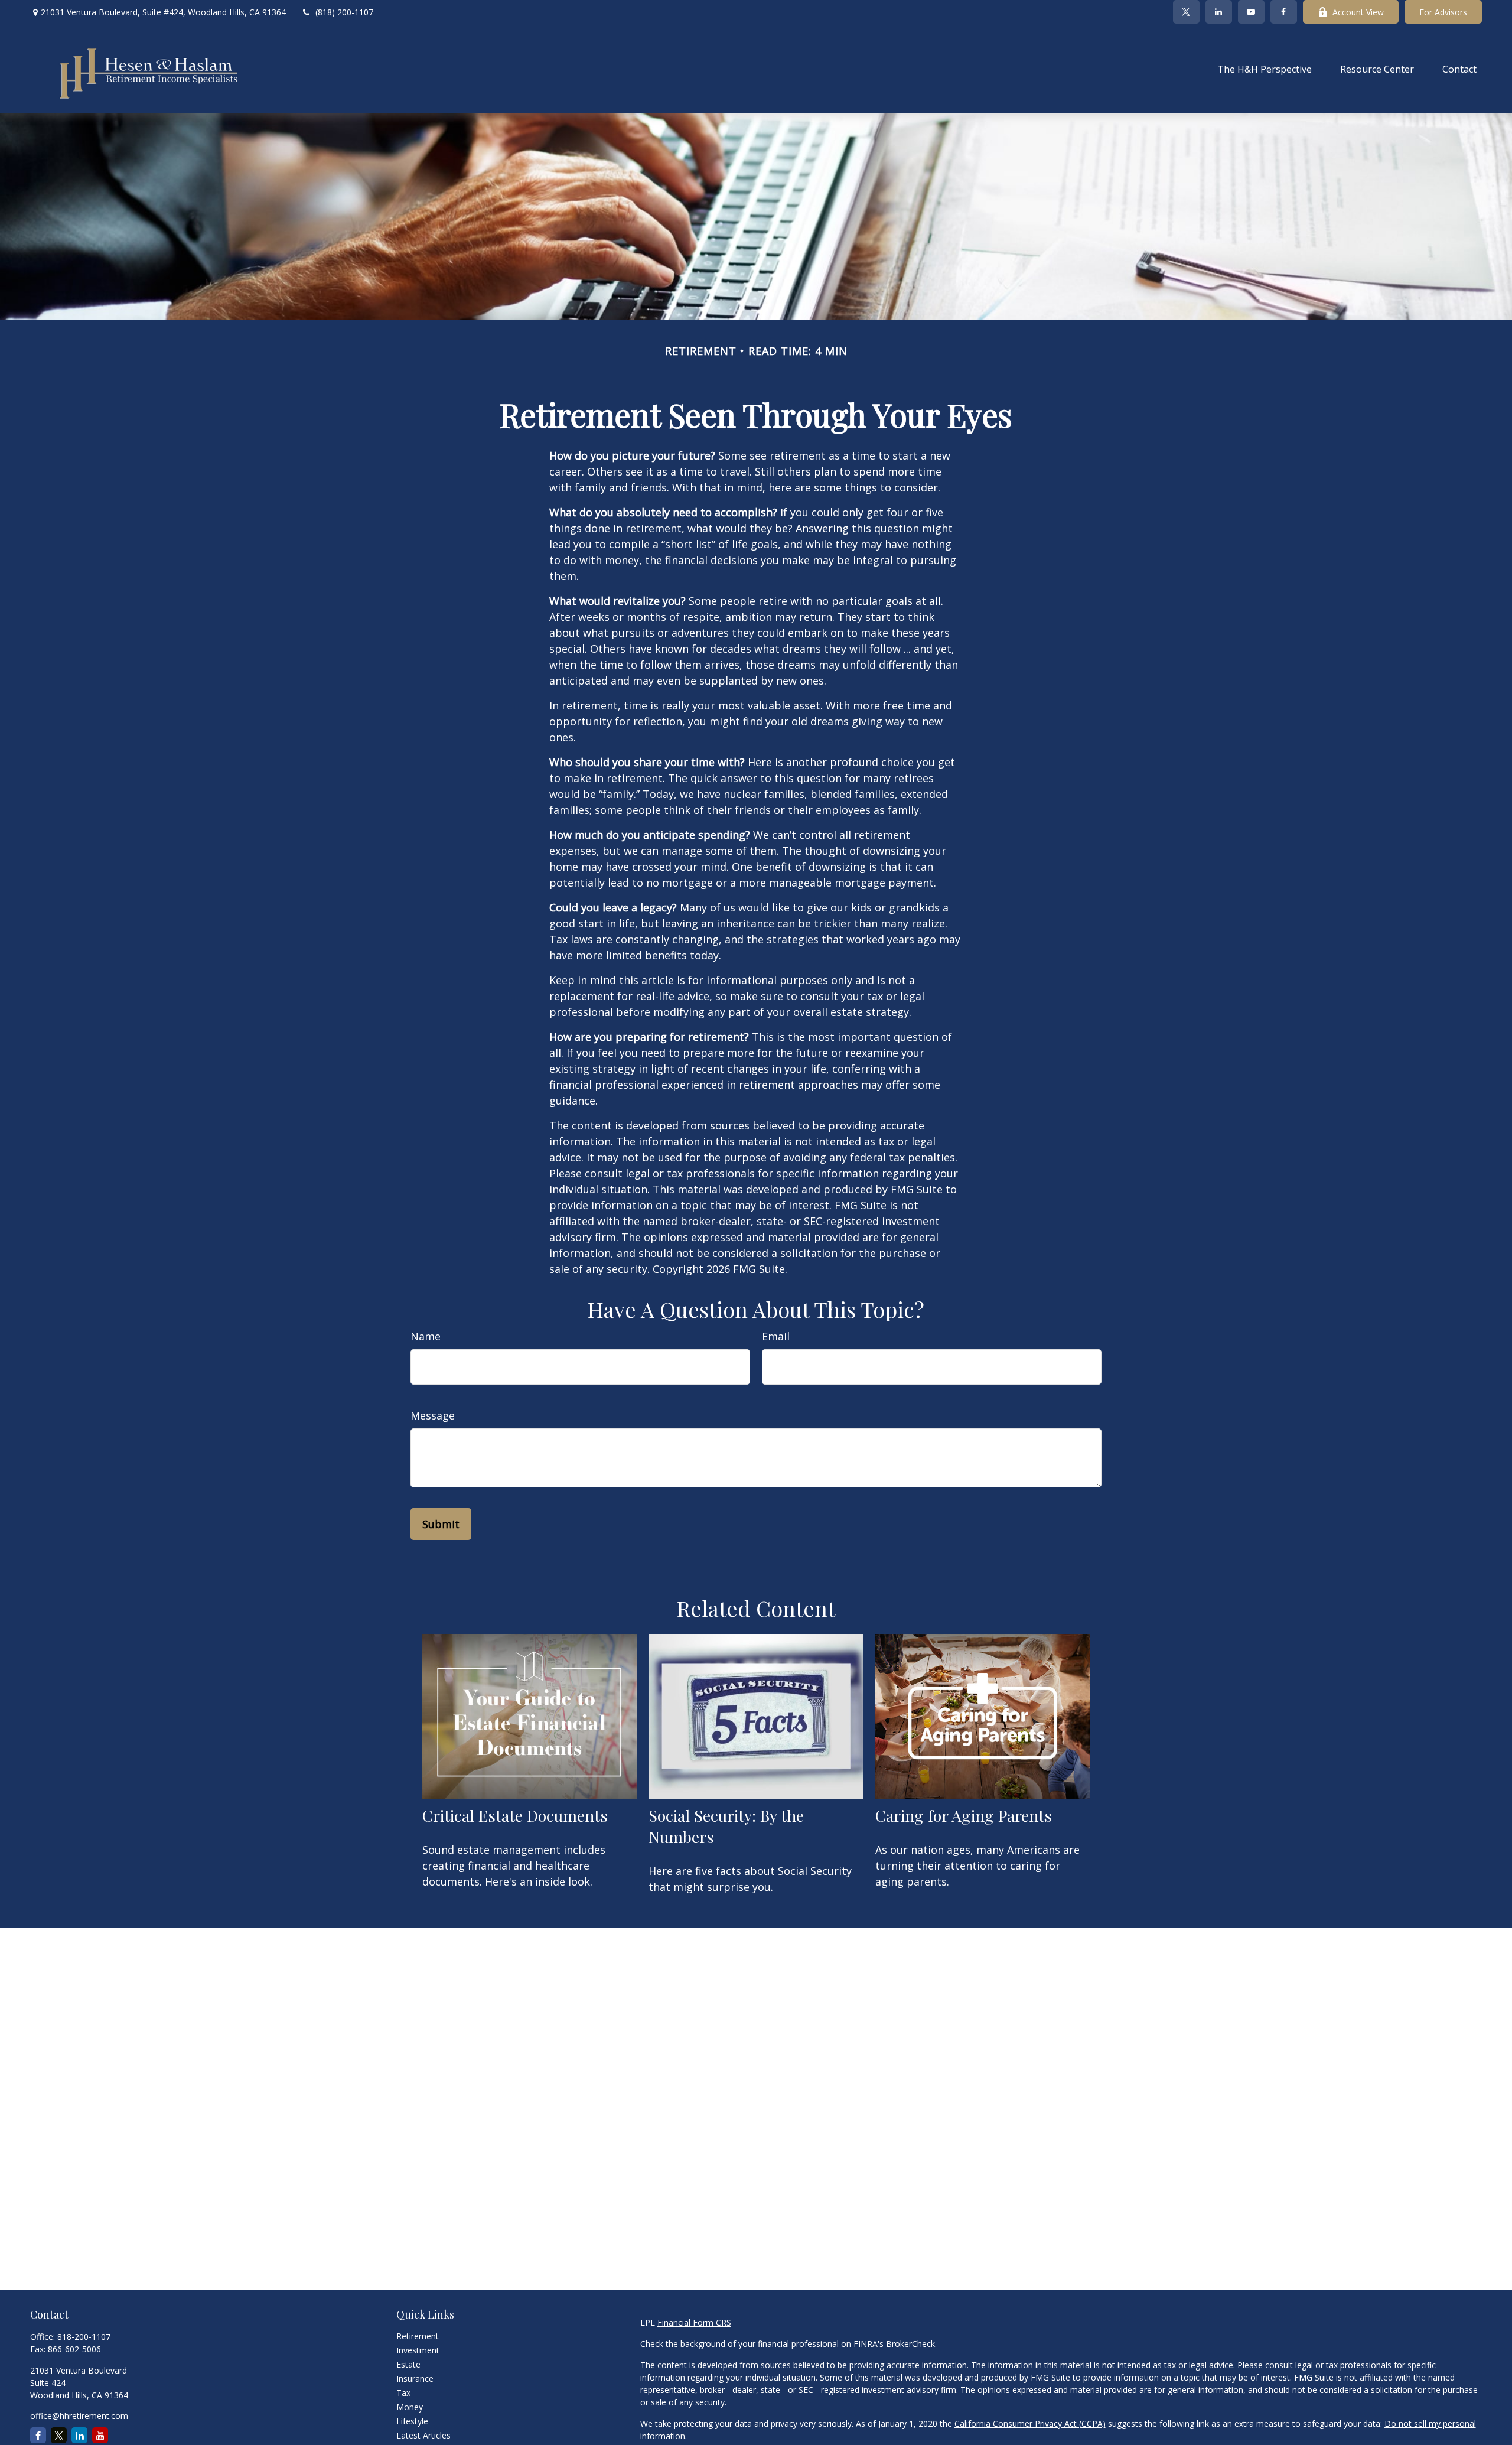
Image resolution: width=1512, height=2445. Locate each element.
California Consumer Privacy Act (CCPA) (1030, 2423)
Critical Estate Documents (515, 1815)
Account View (1358, 12)
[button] (1265, 69)
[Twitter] (1186, 12)
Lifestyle (412, 2421)
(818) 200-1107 (344, 12)
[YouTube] (1251, 12)
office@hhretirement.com (79, 2416)
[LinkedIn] (1219, 12)
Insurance (415, 2379)
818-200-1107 (84, 2337)
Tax (403, 2393)
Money (410, 2407)
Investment (418, 2350)
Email (776, 1336)
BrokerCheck (910, 2344)
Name (426, 1336)
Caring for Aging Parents (964, 1815)
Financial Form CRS (694, 2322)
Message (433, 1415)
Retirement (418, 2336)
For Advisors (1443, 12)
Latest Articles (423, 2435)
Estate (408, 2364)
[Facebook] (1284, 12)
